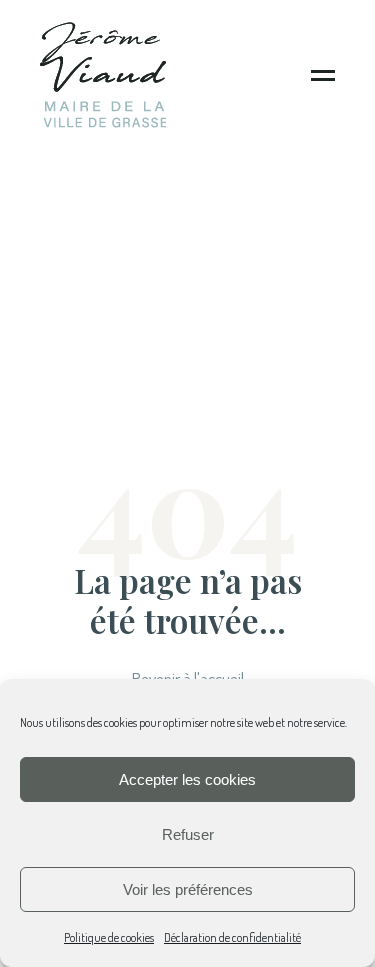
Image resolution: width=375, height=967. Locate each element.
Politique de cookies (109, 937)
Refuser (188, 834)
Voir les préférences (188, 889)
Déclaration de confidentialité (232, 937)
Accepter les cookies (187, 779)
